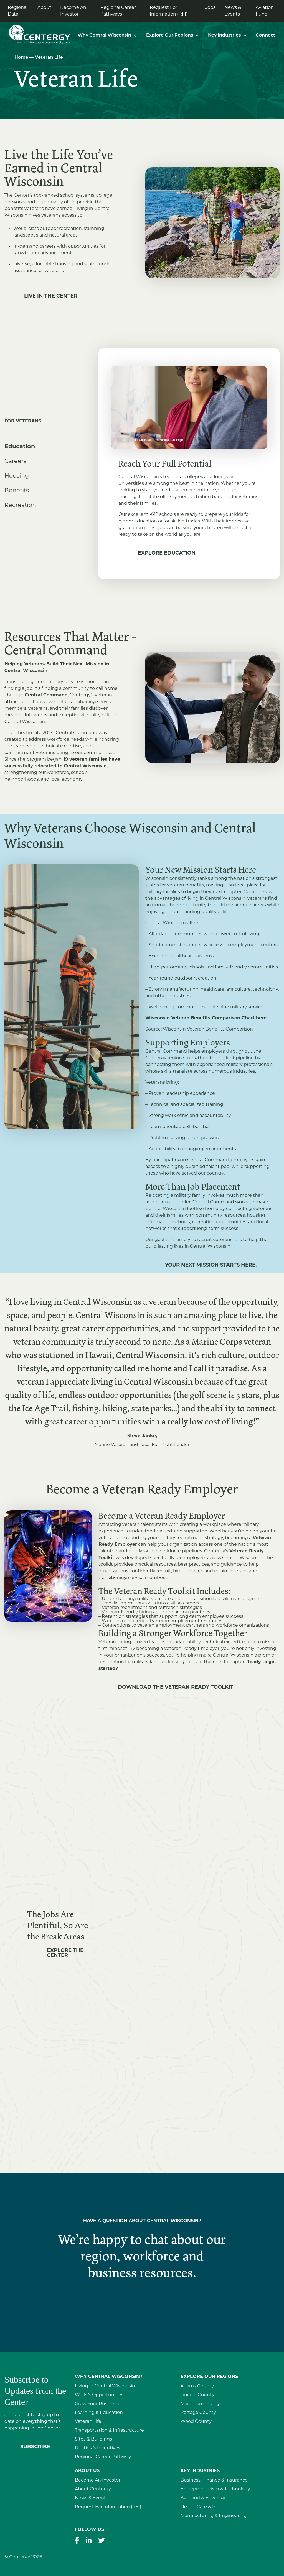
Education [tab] (20, 447)
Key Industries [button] (224, 35)
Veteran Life (88, 2422)
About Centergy (93, 2489)
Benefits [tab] (17, 491)
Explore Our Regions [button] (170, 35)
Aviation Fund (265, 11)
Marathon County (200, 2404)
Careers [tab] (15, 461)
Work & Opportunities (99, 2395)
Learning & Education (99, 2413)
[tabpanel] (189, 464)
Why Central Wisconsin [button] (104, 35)
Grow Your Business (97, 2404)
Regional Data (18, 11)
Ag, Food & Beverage (204, 2498)
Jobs (210, 8)
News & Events (233, 11)
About (44, 8)
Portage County (198, 2413)
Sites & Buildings (93, 2439)
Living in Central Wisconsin (105, 2386)
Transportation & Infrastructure (109, 2431)
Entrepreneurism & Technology (215, 2489)
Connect (265, 35)
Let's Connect (142, 2305)
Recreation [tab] (20, 505)
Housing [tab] (17, 476)
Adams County (197, 2386)
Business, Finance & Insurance (214, 2480)
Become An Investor (73, 11)
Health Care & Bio (200, 2507)
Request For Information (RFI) (169, 11)
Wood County (196, 2422)
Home (21, 58)
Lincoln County (197, 2395)
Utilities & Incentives (98, 2448)
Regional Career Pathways (118, 11)
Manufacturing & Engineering (214, 2516)
